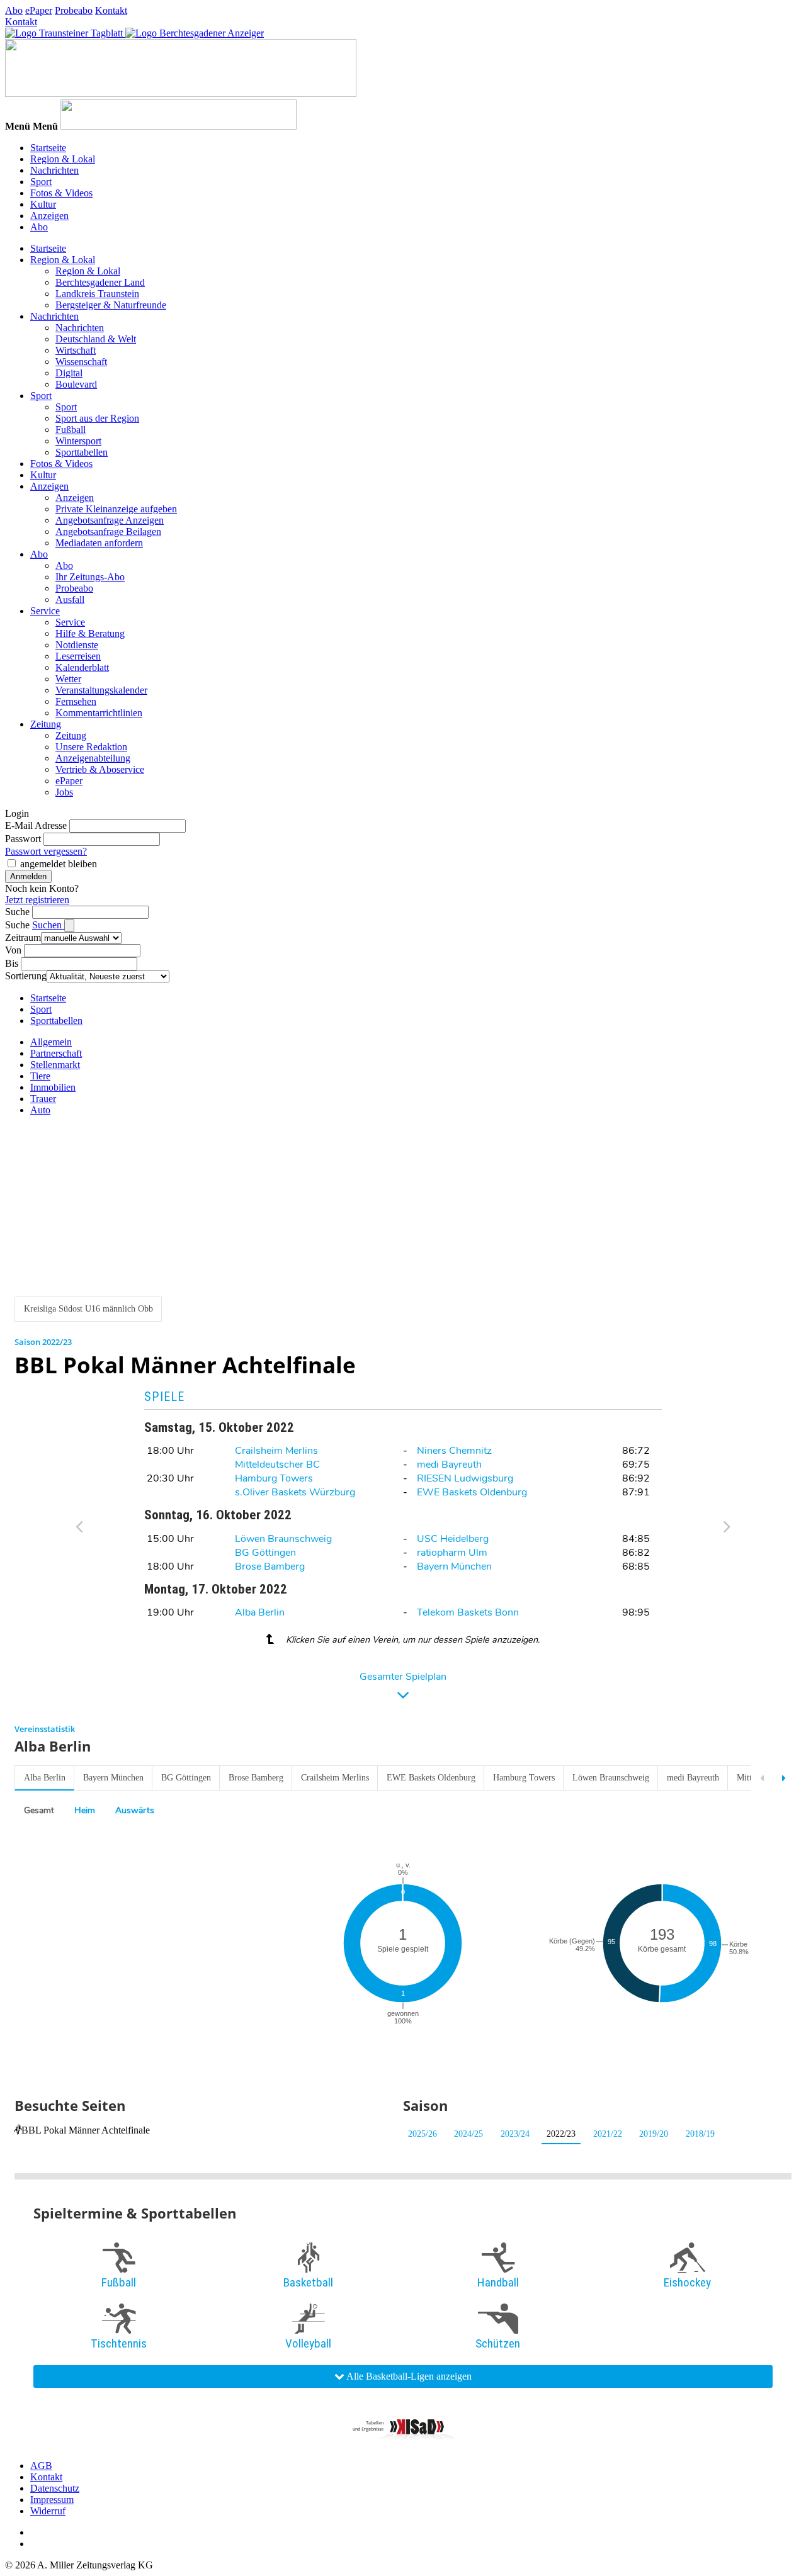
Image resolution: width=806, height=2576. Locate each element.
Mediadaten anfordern (99, 543)
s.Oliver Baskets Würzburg (295, 1492)
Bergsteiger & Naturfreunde (111, 305)
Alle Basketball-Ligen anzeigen (408, 2376)
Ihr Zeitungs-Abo (90, 577)
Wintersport (78, 441)
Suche (17, 912)
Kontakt (111, 10)
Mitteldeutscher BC (277, 1465)
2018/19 (700, 2134)
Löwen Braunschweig (283, 1539)
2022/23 (561, 2134)
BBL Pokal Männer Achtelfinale (86, 2130)
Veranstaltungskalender (101, 690)
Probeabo (74, 10)
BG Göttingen (265, 1553)
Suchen (48, 925)
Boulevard (76, 384)
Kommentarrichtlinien (99, 713)
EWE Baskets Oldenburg (472, 1492)
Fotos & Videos (61, 193)
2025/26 (423, 2134)
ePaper (39, 10)
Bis (12, 963)
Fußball (71, 430)
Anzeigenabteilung (93, 758)
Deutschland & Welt (96, 339)
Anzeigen (49, 216)
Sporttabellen (82, 452)
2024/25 (468, 2134)
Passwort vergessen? (46, 851)
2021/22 (608, 2134)
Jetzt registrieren (37, 900)
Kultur (43, 204)
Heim (85, 1810)
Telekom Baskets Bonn (468, 1612)
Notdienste (77, 645)
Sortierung (26, 976)
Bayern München (454, 1566)
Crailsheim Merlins (276, 1451)
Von (13, 950)
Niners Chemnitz (454, 1451)
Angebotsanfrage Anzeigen (110, 520)
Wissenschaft (81, 362)
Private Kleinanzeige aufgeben (116, 509)
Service (45, 611)
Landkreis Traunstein (97, 294)
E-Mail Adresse (36, 825)
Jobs (64, 792)
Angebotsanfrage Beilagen (108, 532)
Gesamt (39, 1810)
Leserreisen (78, 656)
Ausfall (70, 599)
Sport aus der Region (97, 418)
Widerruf (48, 2511)
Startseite (48, 148)
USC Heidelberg (453, 1539)
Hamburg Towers (274, 1478)
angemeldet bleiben (59, 864)
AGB (41, 2466)
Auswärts (135, 1810)
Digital (69, 373)
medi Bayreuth (449, 1465)
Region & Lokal (63, 159)
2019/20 (654, 2134)
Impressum (52, 2500)
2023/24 (515, 2134)
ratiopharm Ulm (452, 1553)
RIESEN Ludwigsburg (465, 1478)
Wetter (68, 679)
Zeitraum (23, 937)
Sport (41, 182)
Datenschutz (55, 2488)
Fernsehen (76, 701)
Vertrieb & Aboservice (100, 769)
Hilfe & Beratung (90, 633)
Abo (14, 10)
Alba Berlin (260, 1612)
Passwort (23, 839)
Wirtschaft (76, 350)
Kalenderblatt (82, 667)
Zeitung (46, 724)
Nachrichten (54, 170)
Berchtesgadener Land (100, 282)
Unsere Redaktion (91, 747)
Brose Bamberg (270, 1566)
